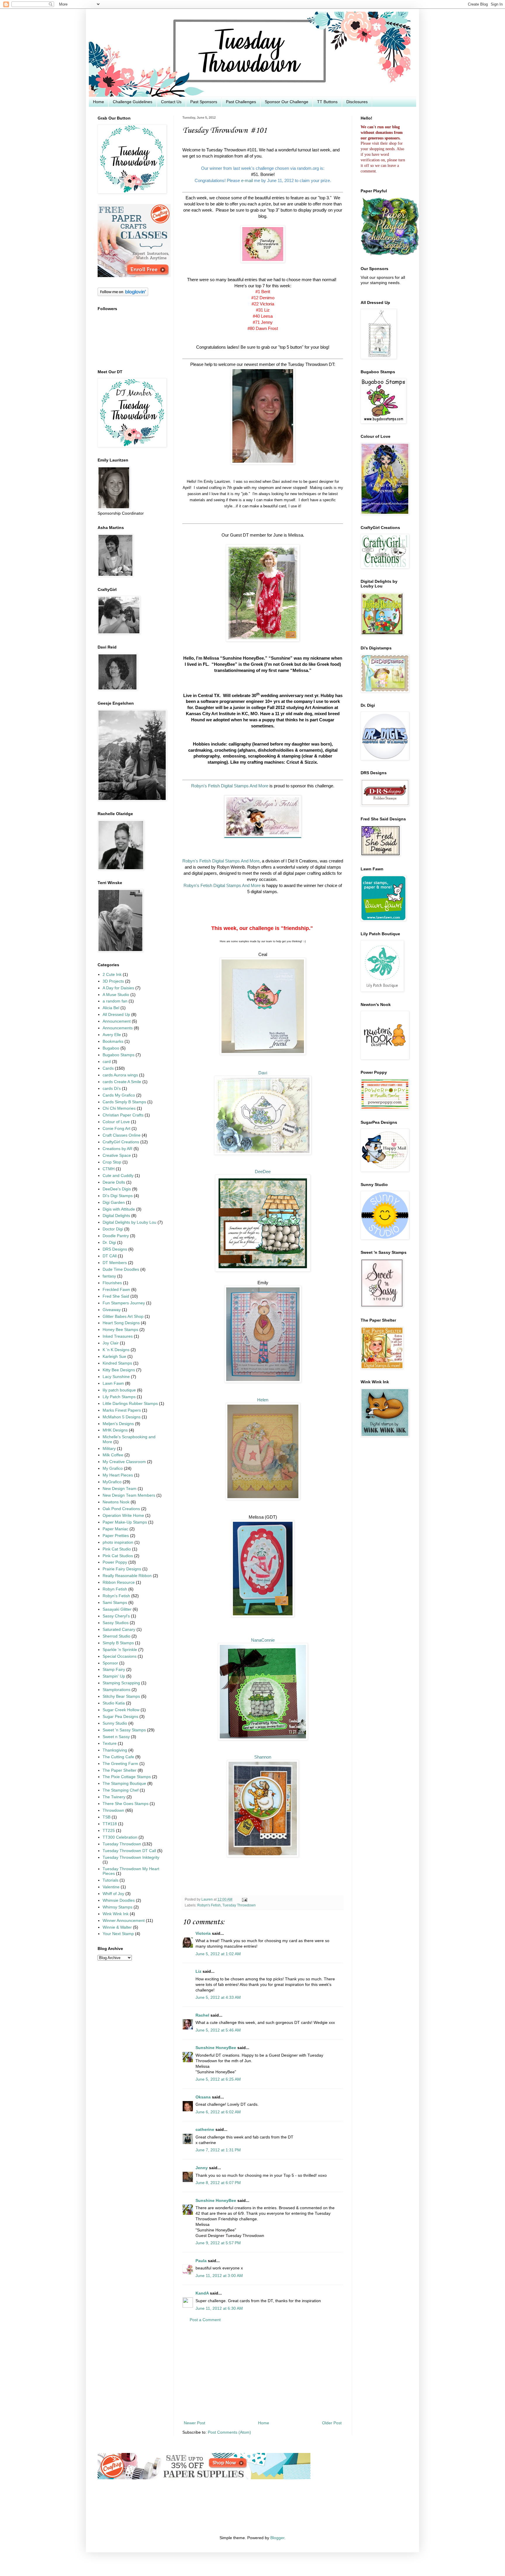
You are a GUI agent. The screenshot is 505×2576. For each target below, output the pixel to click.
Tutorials (110, 1880)
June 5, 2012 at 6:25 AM (218, 2079)
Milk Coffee (113, 1455)
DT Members (115, 1263)
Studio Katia (114, 1703)
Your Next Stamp (118, 1934)
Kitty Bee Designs (119, 1370)
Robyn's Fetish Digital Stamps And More (221, 861)
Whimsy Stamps (117, 1907)
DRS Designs (115, 1249)
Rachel (202, 2015)
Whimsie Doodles (119, 1900)
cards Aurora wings (120, 1075)
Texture (110, 1743)
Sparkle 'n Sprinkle (120, 1650)
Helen (263, 1400)
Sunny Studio (115, 1723)
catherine (205, 2130)
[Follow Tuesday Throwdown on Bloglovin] (123, 295)
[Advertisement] (263, 2372)
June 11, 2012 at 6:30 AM (219, 2308)
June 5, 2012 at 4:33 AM (218, 1997)
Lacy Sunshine (116, 1377)
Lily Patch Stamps (119, 1397)
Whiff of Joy (113, 1894)
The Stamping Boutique (124, 1784)
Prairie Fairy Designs (122, 1569)
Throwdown (113, 1810)
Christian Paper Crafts (123, 1115)
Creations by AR (117, 1149)
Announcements (118, 1028)
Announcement (117, 1021)
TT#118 (110, 1824)
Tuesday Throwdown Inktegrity (131, 1857)
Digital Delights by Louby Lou (129, 1222)
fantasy (109, 1276)
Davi (263, 1073)
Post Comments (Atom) (229, 2432)
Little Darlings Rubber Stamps (130, 1404)
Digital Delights (116, 1216)
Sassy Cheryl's (116, 1616)
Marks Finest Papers (122, 1410)
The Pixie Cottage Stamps (127, 1777)
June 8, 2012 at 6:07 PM (218, 2183)
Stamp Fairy (114, 1670)
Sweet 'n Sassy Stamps (124, 1730)
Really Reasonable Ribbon (127, 1576)
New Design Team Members (129, 1495)
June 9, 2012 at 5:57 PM (218, 2243)
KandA (202, 2293)
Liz (198, 1971)
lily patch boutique (119, 1390)
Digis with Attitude (119, 1209)
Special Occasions (120, 1656)
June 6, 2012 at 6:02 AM (218, 2112)
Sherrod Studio (116, 1636)
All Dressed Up (116, 1015)
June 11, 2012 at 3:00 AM (219, 2276)
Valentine (111, 1887)
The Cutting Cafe (118, 1757)
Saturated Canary (119, 1630)
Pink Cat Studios (118, 1556)
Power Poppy (115, 1562)
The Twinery (114, 1797)
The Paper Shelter (120, 1770)
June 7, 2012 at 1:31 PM (218, 2150)
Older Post (332, 2423)
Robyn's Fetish (209, 1905)
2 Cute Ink (112, 975)
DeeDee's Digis (117, 1189)
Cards (108, 1068)
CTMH (109, 1169)
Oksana (203, 2097)
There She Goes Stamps (126, 1804)
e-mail (247, 180)
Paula (201, 2261)
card (107, 1062)
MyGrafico (112, 1482)
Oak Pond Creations (121, 1509)
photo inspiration (118, 1542)
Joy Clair (111, 1343)
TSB (107, 1817)
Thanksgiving (115, 1750)
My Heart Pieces (118, 1475)
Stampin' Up (114, 1676)
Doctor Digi (113, 1229)
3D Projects (113, 981)
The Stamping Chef (121, 1790)
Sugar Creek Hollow (121, 1710)
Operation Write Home (123, 1516)
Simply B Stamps (118, 1643)
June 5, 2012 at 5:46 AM (218, 2030)
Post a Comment (205, 2320)
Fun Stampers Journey (124, 1303)
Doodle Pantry (116, 1236)
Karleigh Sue (114, 1357)
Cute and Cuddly (118, 1176)
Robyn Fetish (115, 1589)
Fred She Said (116, 1296)
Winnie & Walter (117, 1927)
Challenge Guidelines (133, 102)
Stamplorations (116, 1690)
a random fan (115, 1001)
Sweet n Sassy (116, 1737)
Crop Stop (112, 1162)
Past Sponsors (204, 102)
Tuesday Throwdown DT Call (129, 1851)
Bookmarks (113, 1041)
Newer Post (194, 2423)
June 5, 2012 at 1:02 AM (218, 1954)
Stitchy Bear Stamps (121, 1696)
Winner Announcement (124, 1921)
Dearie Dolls (114, 1182)
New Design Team (120, 1489)
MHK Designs (115, 1430)
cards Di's (112, 1089)
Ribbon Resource (119, 1582)
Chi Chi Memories (119, 1108)
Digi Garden (114, 1203)
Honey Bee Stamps (120, 1330)
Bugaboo (111, 1048)
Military (109, 1449)
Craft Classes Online (122, 1135)
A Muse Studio (116, 995)
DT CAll (110, 1256)
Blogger (277, 2538)
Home (98, 102)
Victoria (203, 1933)
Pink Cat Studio (117, 1549)
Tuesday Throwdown (239, 1905)
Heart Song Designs (121, 1323)
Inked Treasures (118, 1336)
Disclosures (357, 102)
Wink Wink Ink (116, 1914)
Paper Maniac (115, 1529)
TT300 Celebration (120, 1837)
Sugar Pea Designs (120, 1717)
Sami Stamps (115, 1603)
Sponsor (110, 1663)
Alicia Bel (111, 1008)
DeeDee (263, 1172)
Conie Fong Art (116, 1129)
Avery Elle (112, 1035)
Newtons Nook (116, 1502)
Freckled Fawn (116, 1290)
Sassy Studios (116, 1623)
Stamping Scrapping (121, 1683)
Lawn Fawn (113, 1383)
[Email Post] (244, 1899)
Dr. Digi (109, 1243)
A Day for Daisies (118, 988)
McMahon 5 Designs (122, 1417)
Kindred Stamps (117, 1363)
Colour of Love (116, 1122)
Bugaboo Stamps (119, 1055)
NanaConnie (263, 1640)
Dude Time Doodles (121, 1269)
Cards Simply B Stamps (124, 1102)
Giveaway (112, 1310)
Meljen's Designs (118, 1424)
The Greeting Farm (120, 1764)
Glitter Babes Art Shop (123, 1316)
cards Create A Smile (122, 1082)
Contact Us (171, 102)
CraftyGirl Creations (121, 1142)
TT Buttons (327, 102)
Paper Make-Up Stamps (125, 1522)
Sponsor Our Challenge (287, 102)
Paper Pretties (116, 1536)
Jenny (202, 2168)
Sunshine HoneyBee (216, 2048)
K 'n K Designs (116, 1350)
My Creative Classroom (124, 1462)
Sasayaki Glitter (117, 1609)
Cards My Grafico (119, 1095)
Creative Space (117, 1155)
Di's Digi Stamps (118, 1196)
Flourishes (112, 1283)
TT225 (109, 1831)
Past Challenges (241, 102)
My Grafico (113, 1468)
